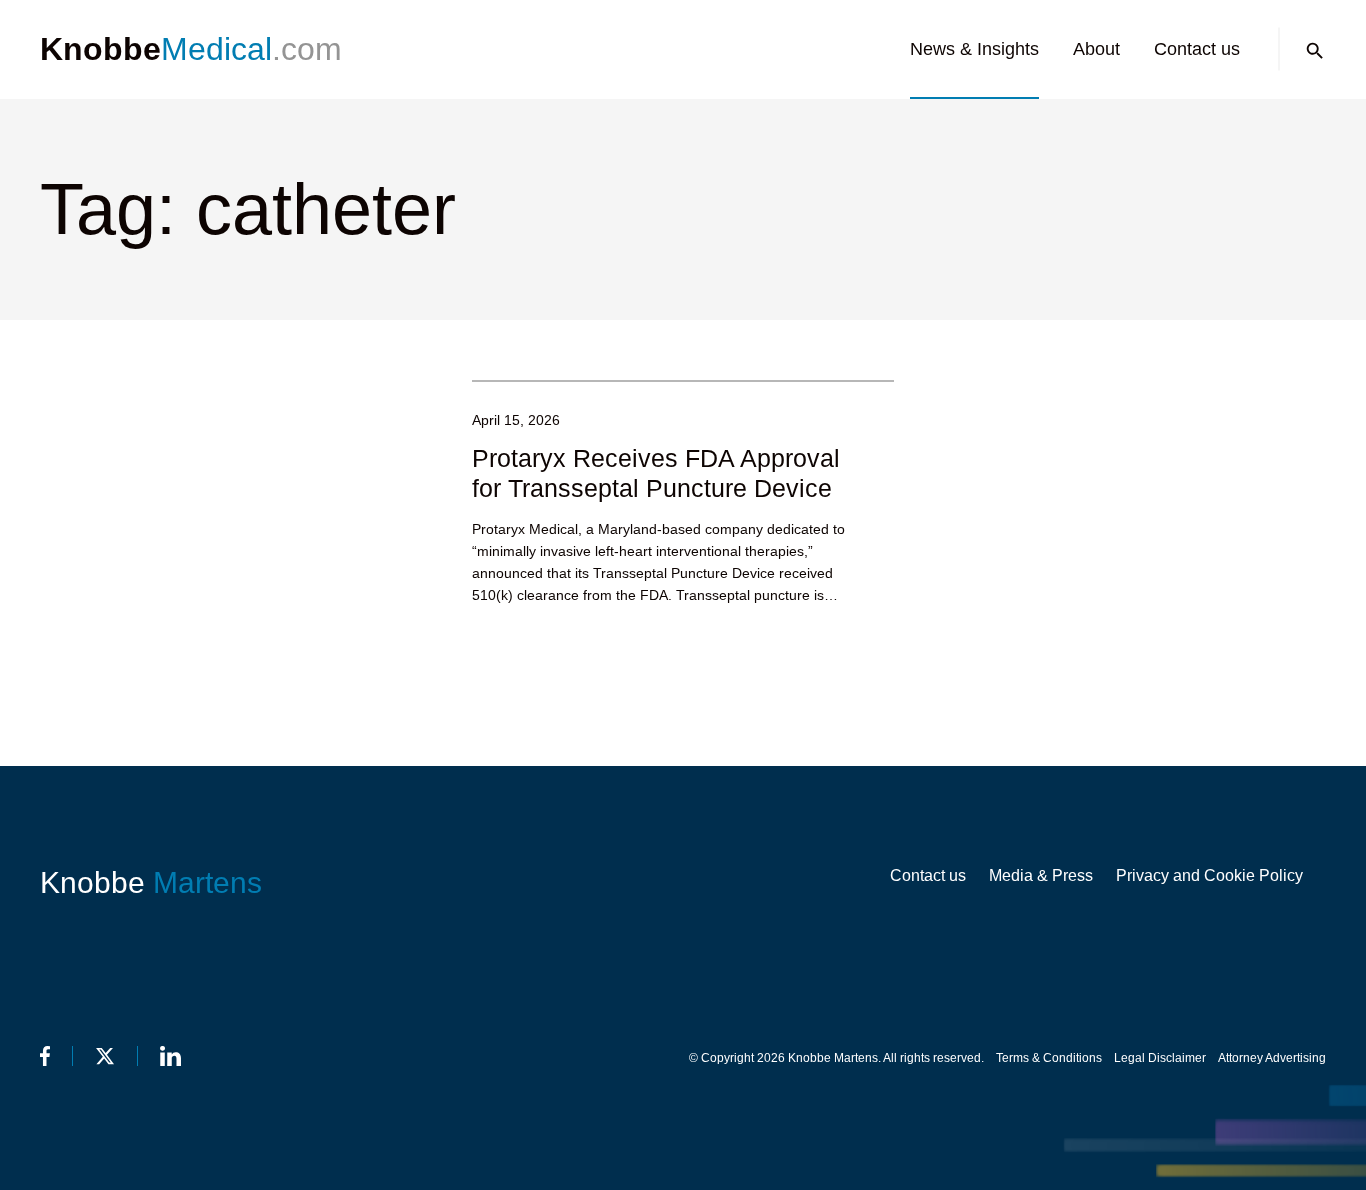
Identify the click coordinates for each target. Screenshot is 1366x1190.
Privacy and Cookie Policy (1209, 875)
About (1096, 49)
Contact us (1197, 49)
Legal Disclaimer (1160, 1058)
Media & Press (1041, 875)
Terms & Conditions (1049, 1058)
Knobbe (151, 882)
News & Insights (974, 49)
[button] (1315, 51)
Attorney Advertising (1272, 1058)
